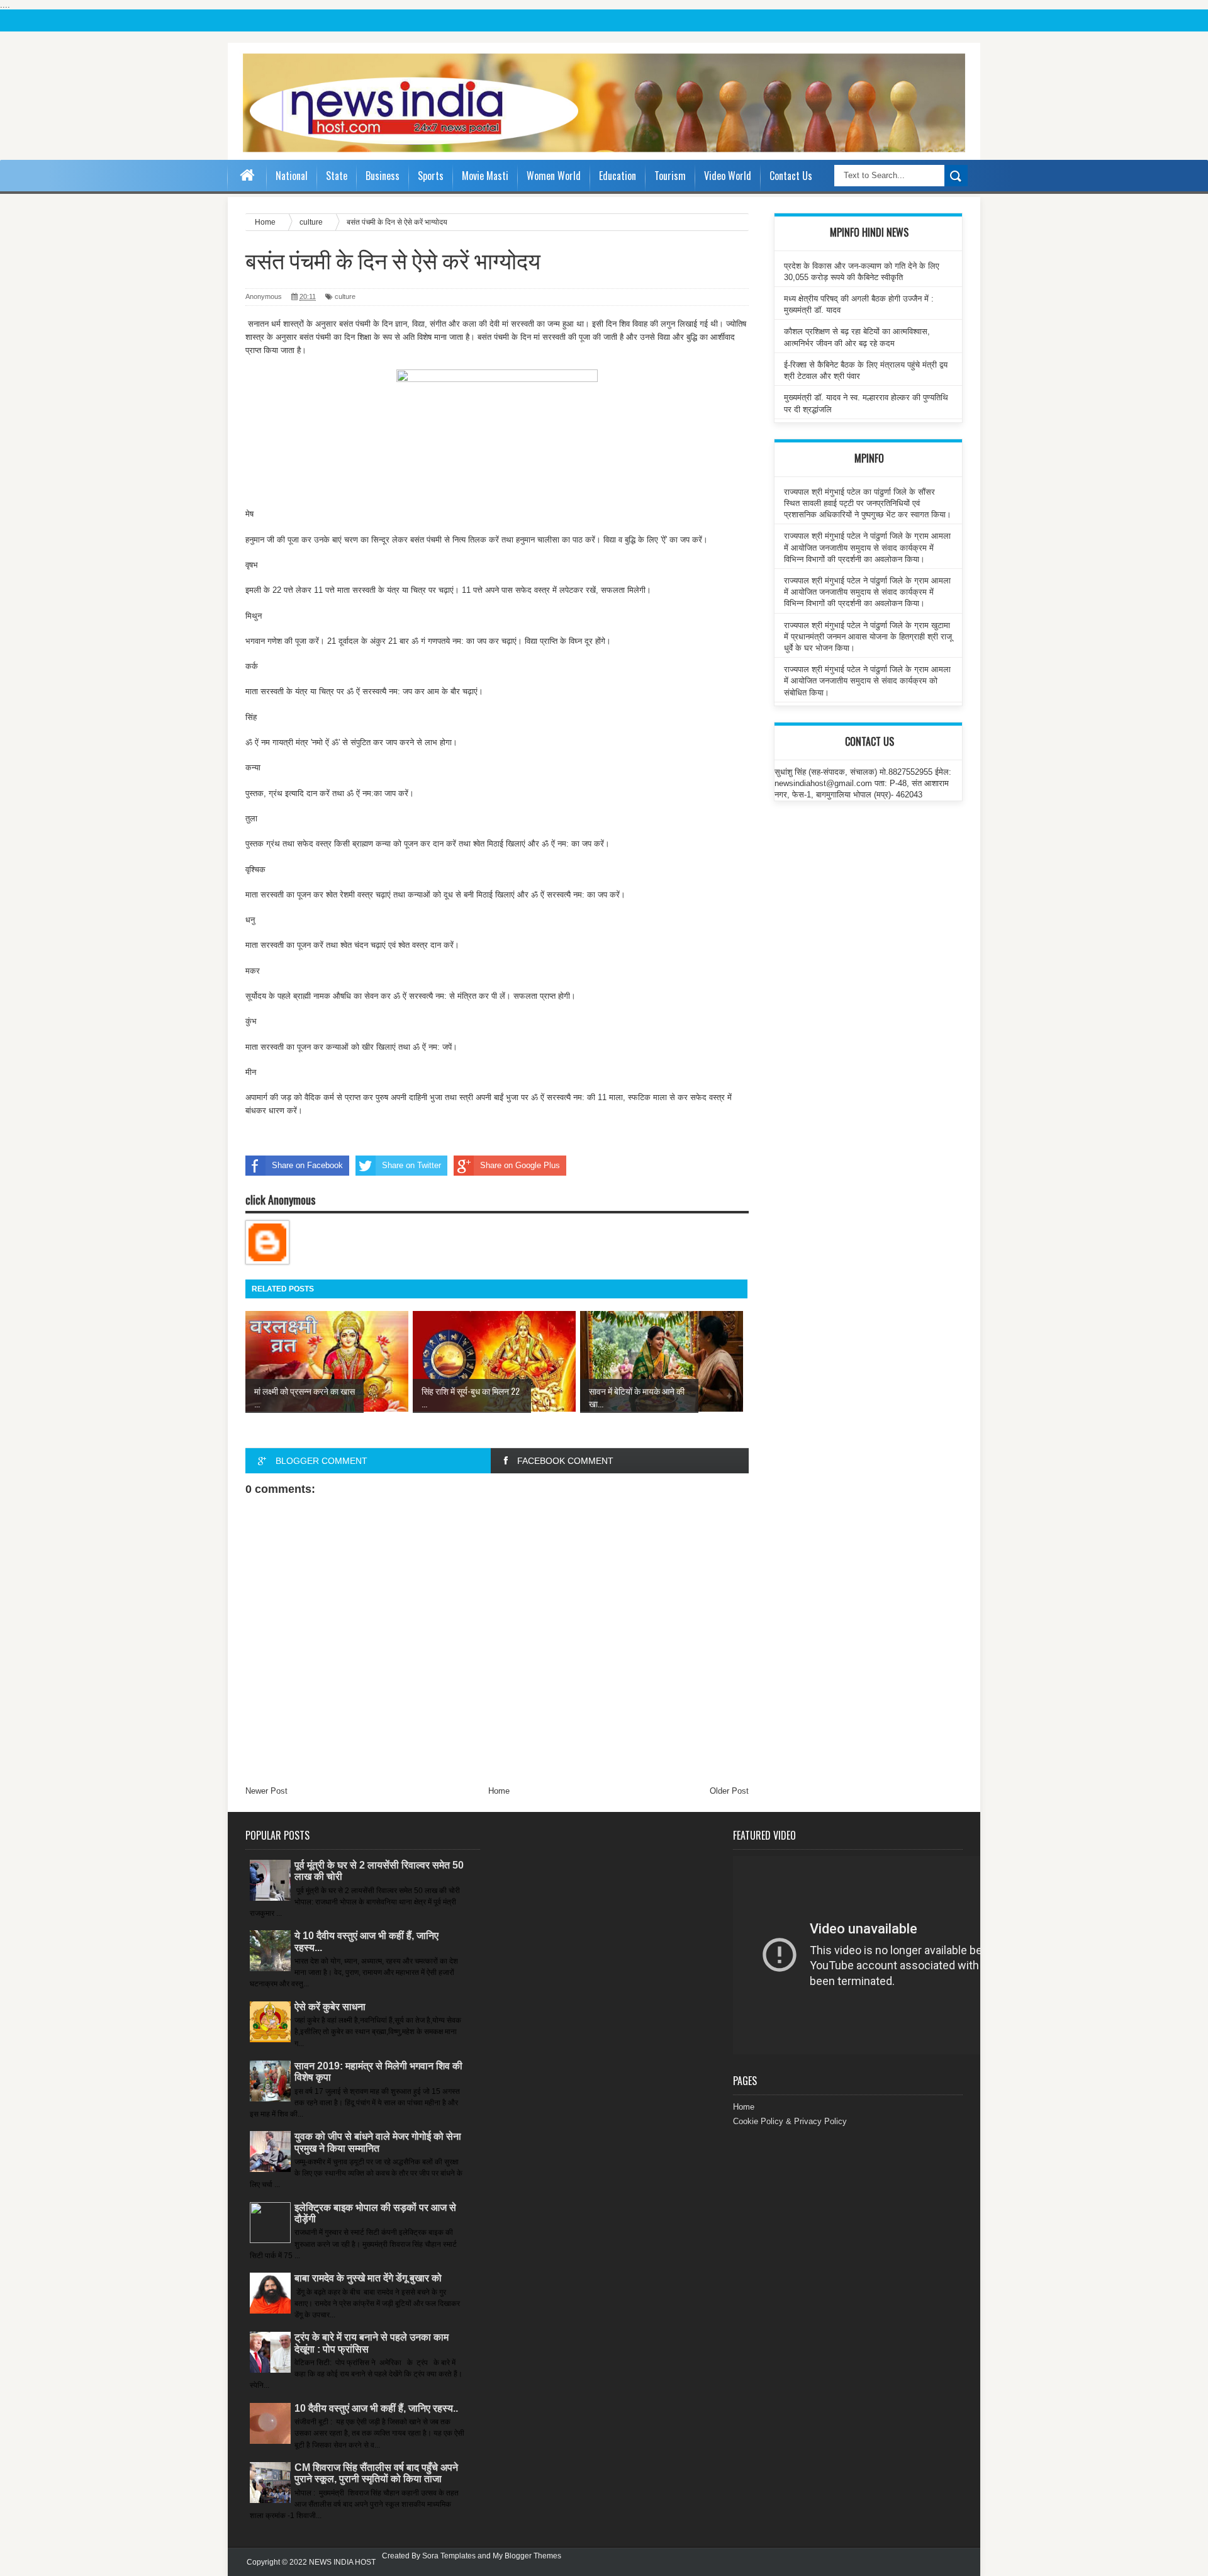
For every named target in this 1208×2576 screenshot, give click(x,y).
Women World (554, 176)
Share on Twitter (411, 1165)
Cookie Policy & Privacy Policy (790, 2121)
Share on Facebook (307, 1165)
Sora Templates (449, 2556)
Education (618, 176)
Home (499, 1791)
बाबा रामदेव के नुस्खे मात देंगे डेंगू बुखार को (368, 2278)
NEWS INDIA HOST (342, 2562)
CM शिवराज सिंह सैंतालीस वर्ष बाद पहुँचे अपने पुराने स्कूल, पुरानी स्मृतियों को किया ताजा (376, 2473)
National (292, 176)
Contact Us (791, 176)
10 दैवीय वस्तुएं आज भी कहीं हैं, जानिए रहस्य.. (376, 2408)
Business (383, 176)
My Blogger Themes (527, 2556)
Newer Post (266, 1791)
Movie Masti (485, 176)
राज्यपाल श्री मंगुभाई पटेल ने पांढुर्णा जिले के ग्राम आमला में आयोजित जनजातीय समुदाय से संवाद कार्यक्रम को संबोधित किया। (867, 681)
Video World (728, 176)
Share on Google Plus (520, 1165)
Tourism (670, 176)
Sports (431, 176)
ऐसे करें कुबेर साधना (330, 2007)
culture (345, 296)
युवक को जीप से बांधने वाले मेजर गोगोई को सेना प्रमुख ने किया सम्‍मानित (378, 2142)
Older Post (729, 1791)
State (337, 176)
